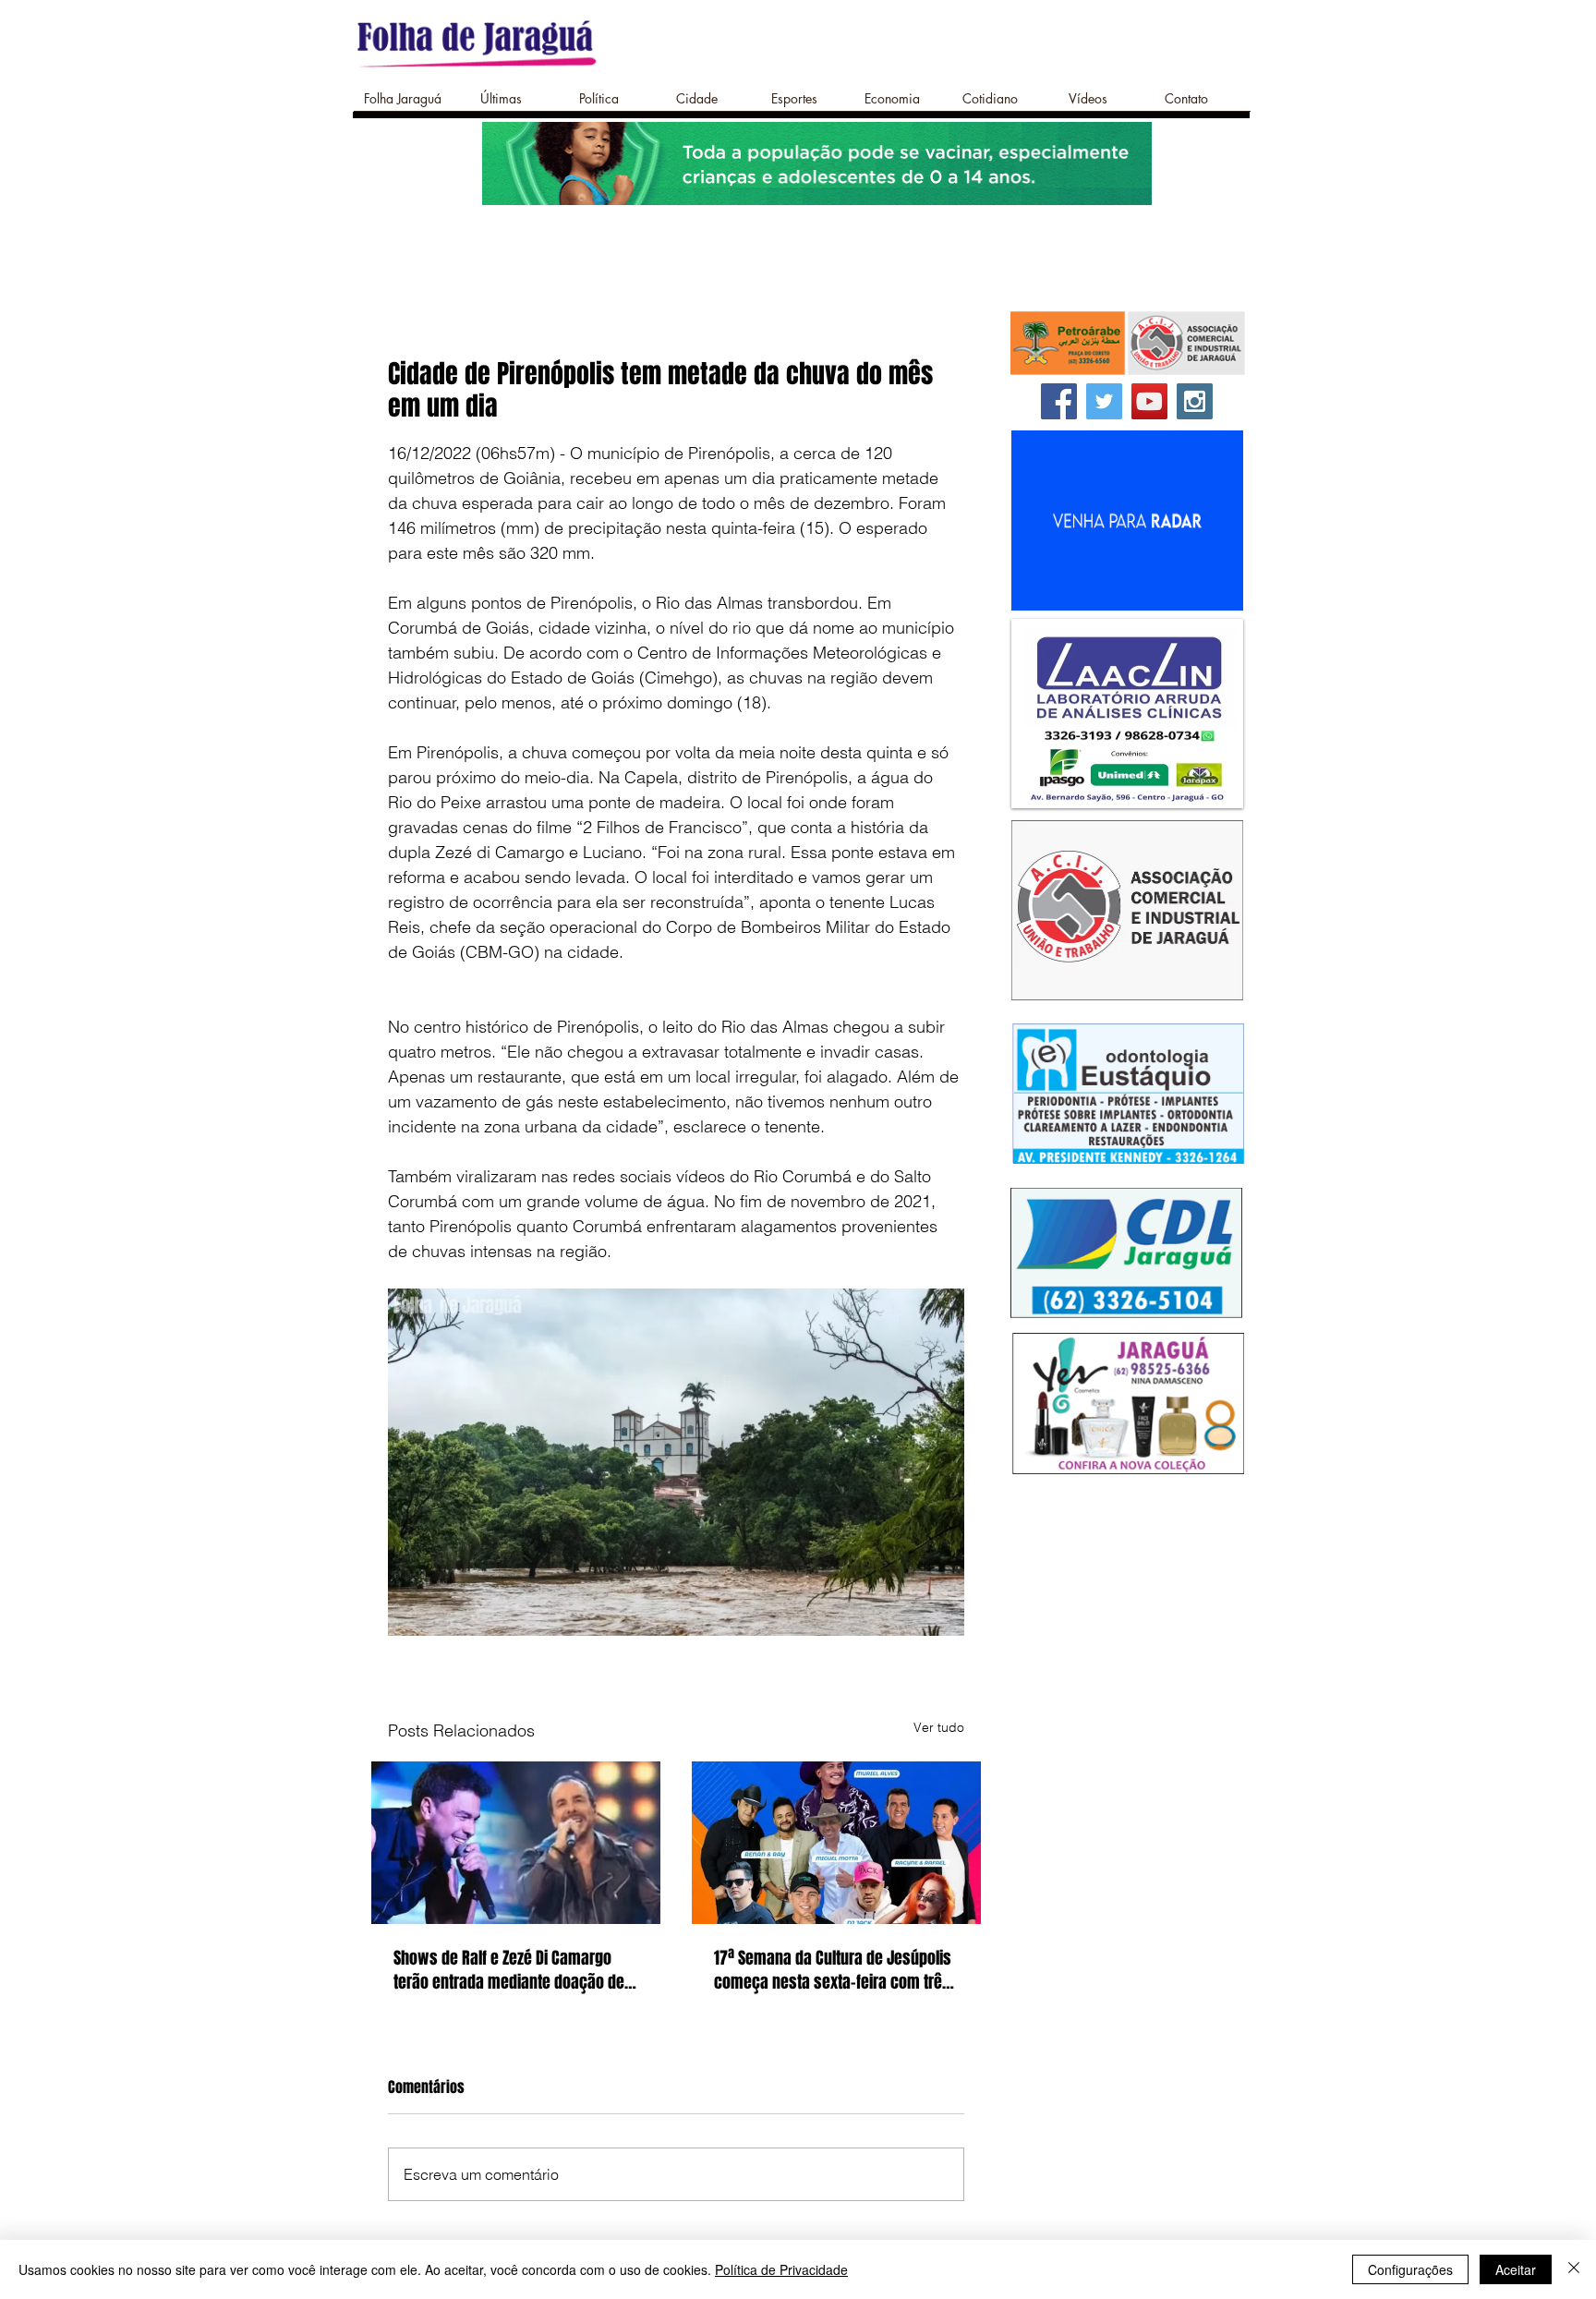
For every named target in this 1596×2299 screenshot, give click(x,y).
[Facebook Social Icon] (1059, 401)
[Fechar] (1574, 2269)
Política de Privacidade (781, 2269)
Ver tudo (939, 1727)
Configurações (1410, 2269)
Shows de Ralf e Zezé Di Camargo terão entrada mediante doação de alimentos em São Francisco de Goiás (509, 1970)
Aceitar (1516, 2269)
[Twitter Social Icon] (1104, 401)
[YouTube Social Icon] (1149, 401)
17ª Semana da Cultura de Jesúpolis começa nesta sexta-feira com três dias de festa (833, 1970)
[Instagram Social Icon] (1195, 401)
